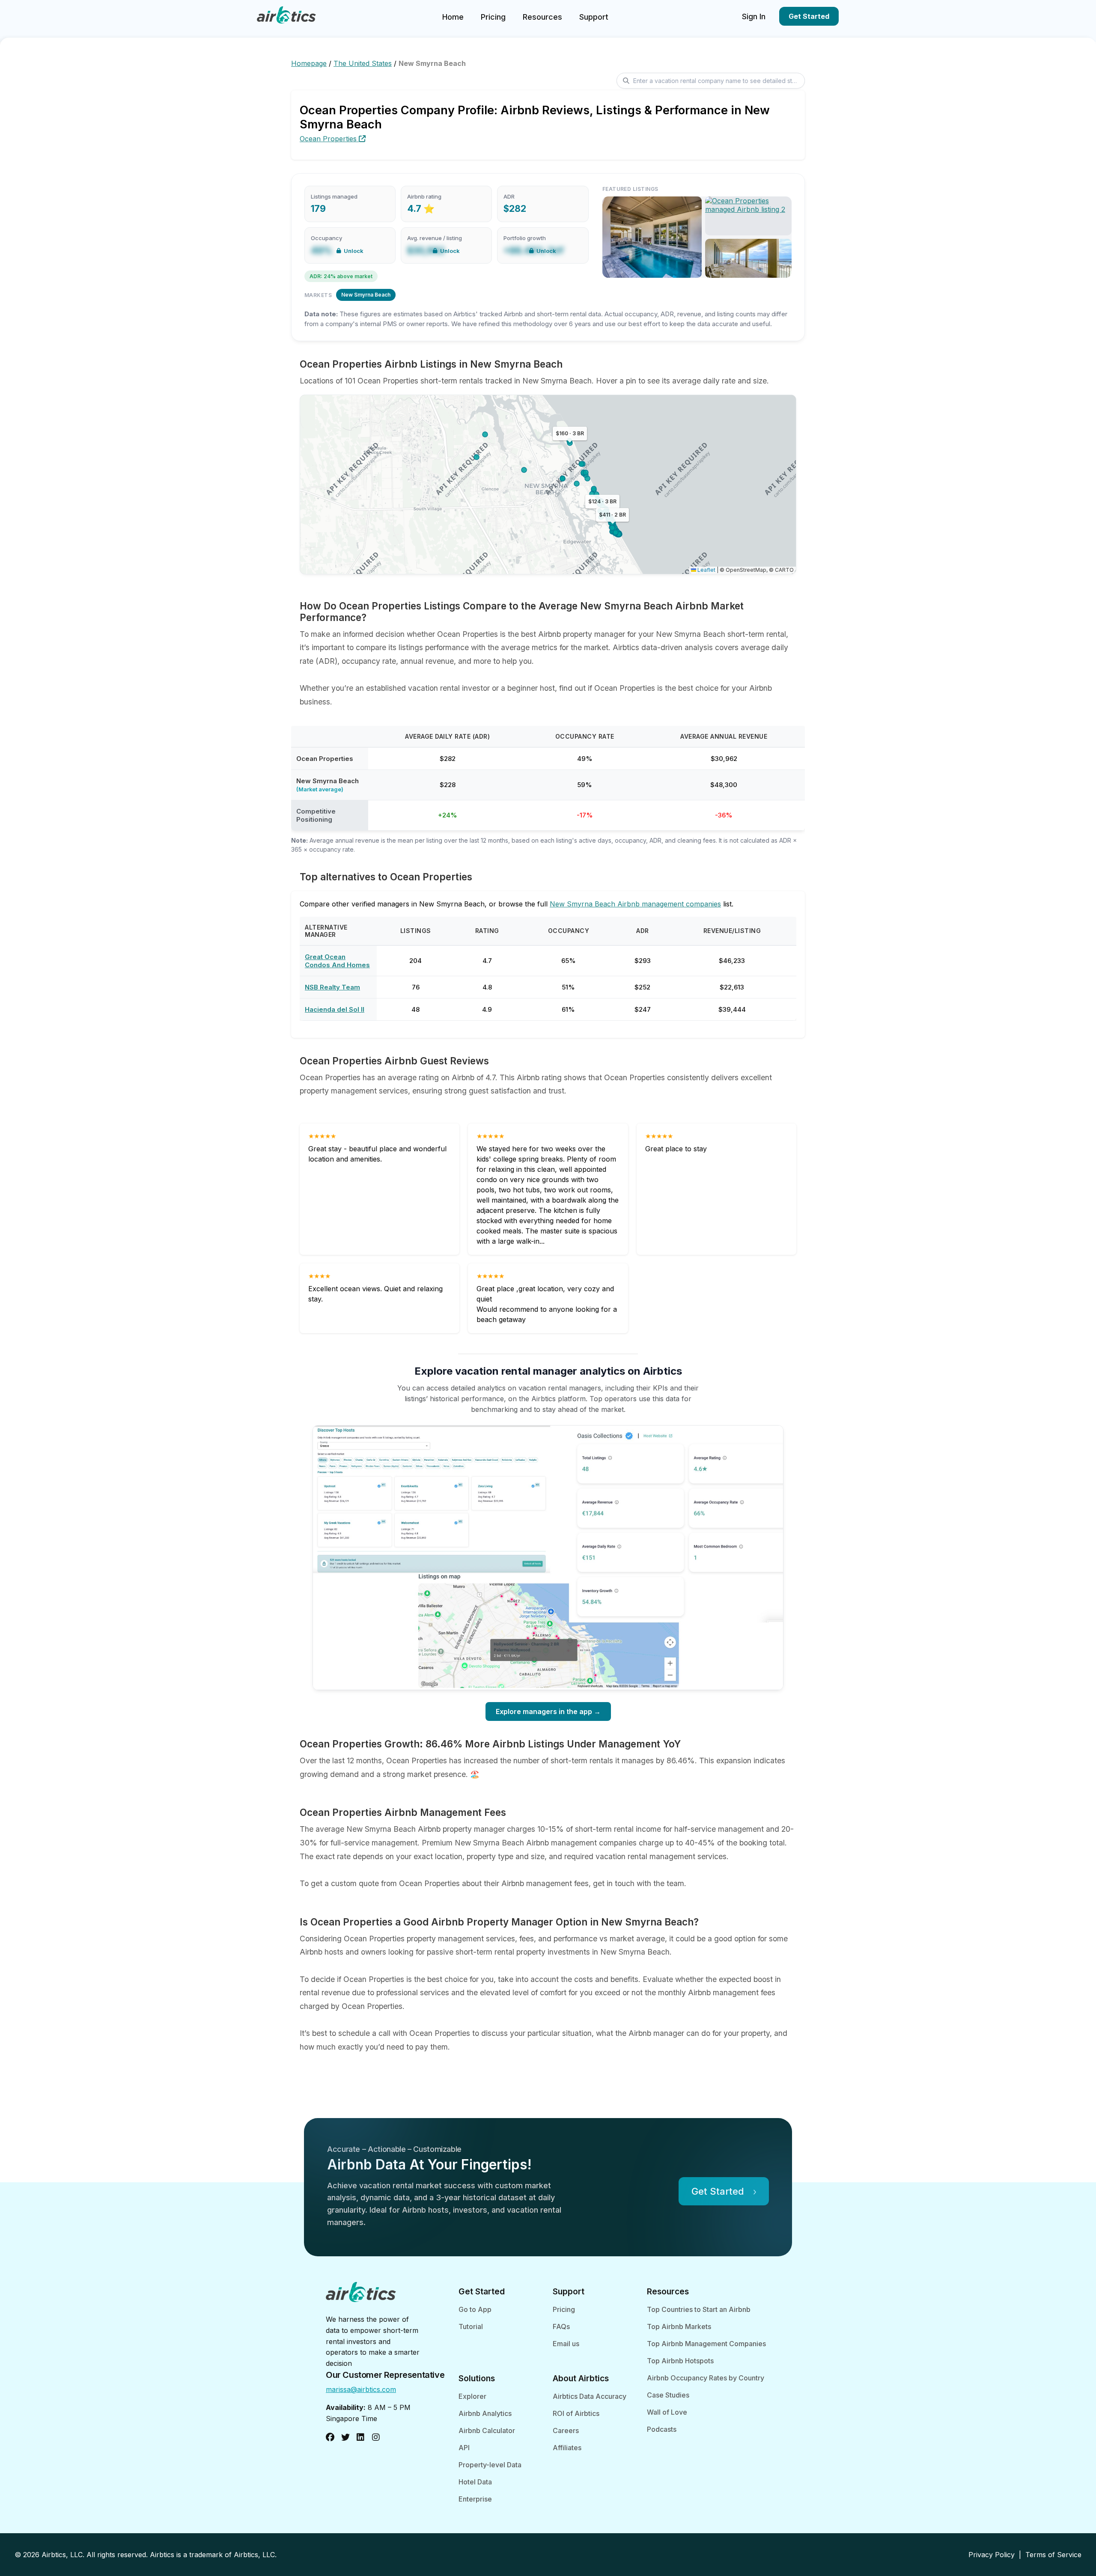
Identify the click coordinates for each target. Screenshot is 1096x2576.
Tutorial (471, 2326)
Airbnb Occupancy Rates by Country (706, 2378)
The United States (363, 63)
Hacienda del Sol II (335, 1009)
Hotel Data (475, 2482)
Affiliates (567, 2448)
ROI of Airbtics (576, 2413)
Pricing (493, 17)
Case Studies (668, 2395)
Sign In (754, 16)
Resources (542, 17)
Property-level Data (490, 2465)
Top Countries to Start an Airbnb (699, 2309)
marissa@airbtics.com (361, 2389)
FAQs (561, 2326)
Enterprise (475, 2499)
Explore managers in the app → (548, 1711)
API (464, 2448)
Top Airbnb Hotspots (680, 2361)
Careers (566, 2430)
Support (594, 17)
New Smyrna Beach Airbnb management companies (635, 904)
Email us (566, 2344)
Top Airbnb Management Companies (706, 2344)
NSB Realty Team (332, 987)
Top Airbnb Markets (679, 2326)
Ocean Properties (329, 139)
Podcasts (662, 2429)
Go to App (475, 2309)
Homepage (309, 63)
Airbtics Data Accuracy (590, 2396)
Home (453, 17)
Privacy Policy (992, 2555)
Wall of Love (667, 2412)
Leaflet (706, 570)
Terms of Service (1053, 2555)
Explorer (472, 2396)
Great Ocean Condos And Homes (337, 961)
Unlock (354, 251)
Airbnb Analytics (485, 2413)
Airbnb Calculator (487, 2430)
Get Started (809, 16)
